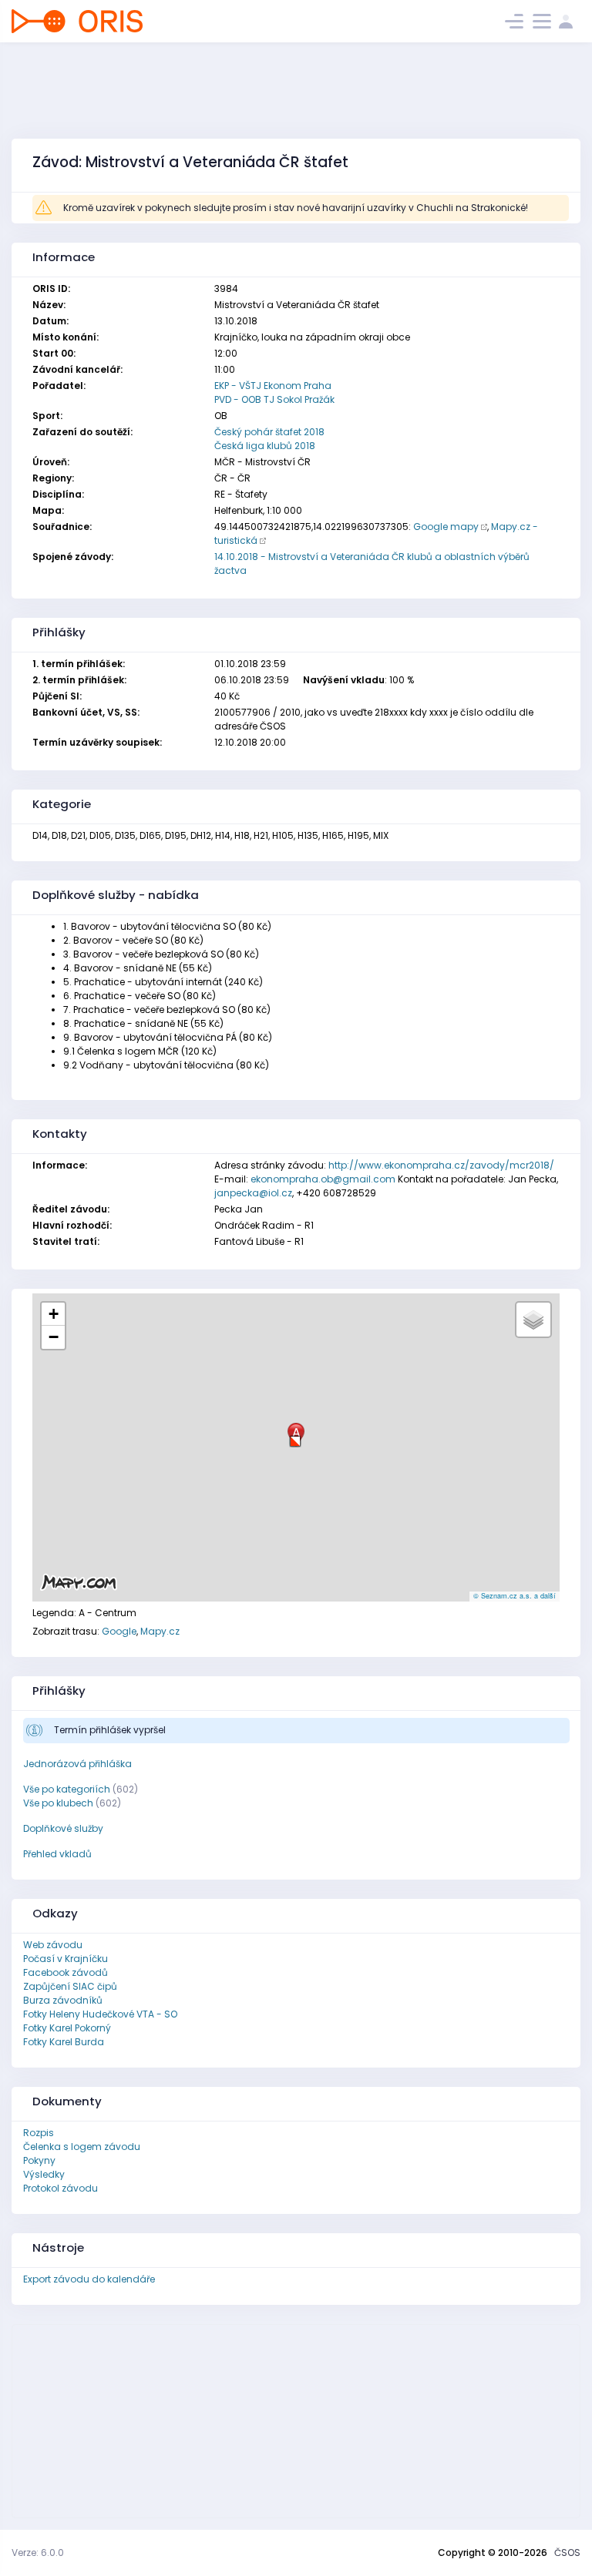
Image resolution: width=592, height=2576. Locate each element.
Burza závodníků (63, 2000)
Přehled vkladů (57, 1854)
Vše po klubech (58, 1803)
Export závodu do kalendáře (89, 2279)
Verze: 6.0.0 (38, 2553)
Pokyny (39, 2160)
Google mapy (446, 527)
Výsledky (44, 2174)
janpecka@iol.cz (253, 1193)
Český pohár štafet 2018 (269, 432)
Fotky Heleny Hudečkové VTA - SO (100, 2014)
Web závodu (53, 1945)
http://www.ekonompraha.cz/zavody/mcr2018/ (441, 1165)
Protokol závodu (61, 2188)
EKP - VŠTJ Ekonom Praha (273, 386)
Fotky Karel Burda (64, 2042)
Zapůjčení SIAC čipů (70, 1986)
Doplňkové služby (63, 1828)
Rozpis (39, 2133)
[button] (295, 1436)
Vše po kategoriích (67, 1789)
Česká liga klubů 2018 (265, 446)
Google (119, 1631)
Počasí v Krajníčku (66, 1959)
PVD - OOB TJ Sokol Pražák (274, 399)
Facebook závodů (66, 1972)
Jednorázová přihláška (77, 1764)
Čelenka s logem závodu (82, 2147)
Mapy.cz (160, 1631)
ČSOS (567, 2553)
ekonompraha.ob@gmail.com (323, 1179)
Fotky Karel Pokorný (67, 2028)
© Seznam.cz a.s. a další (515, 1596)
